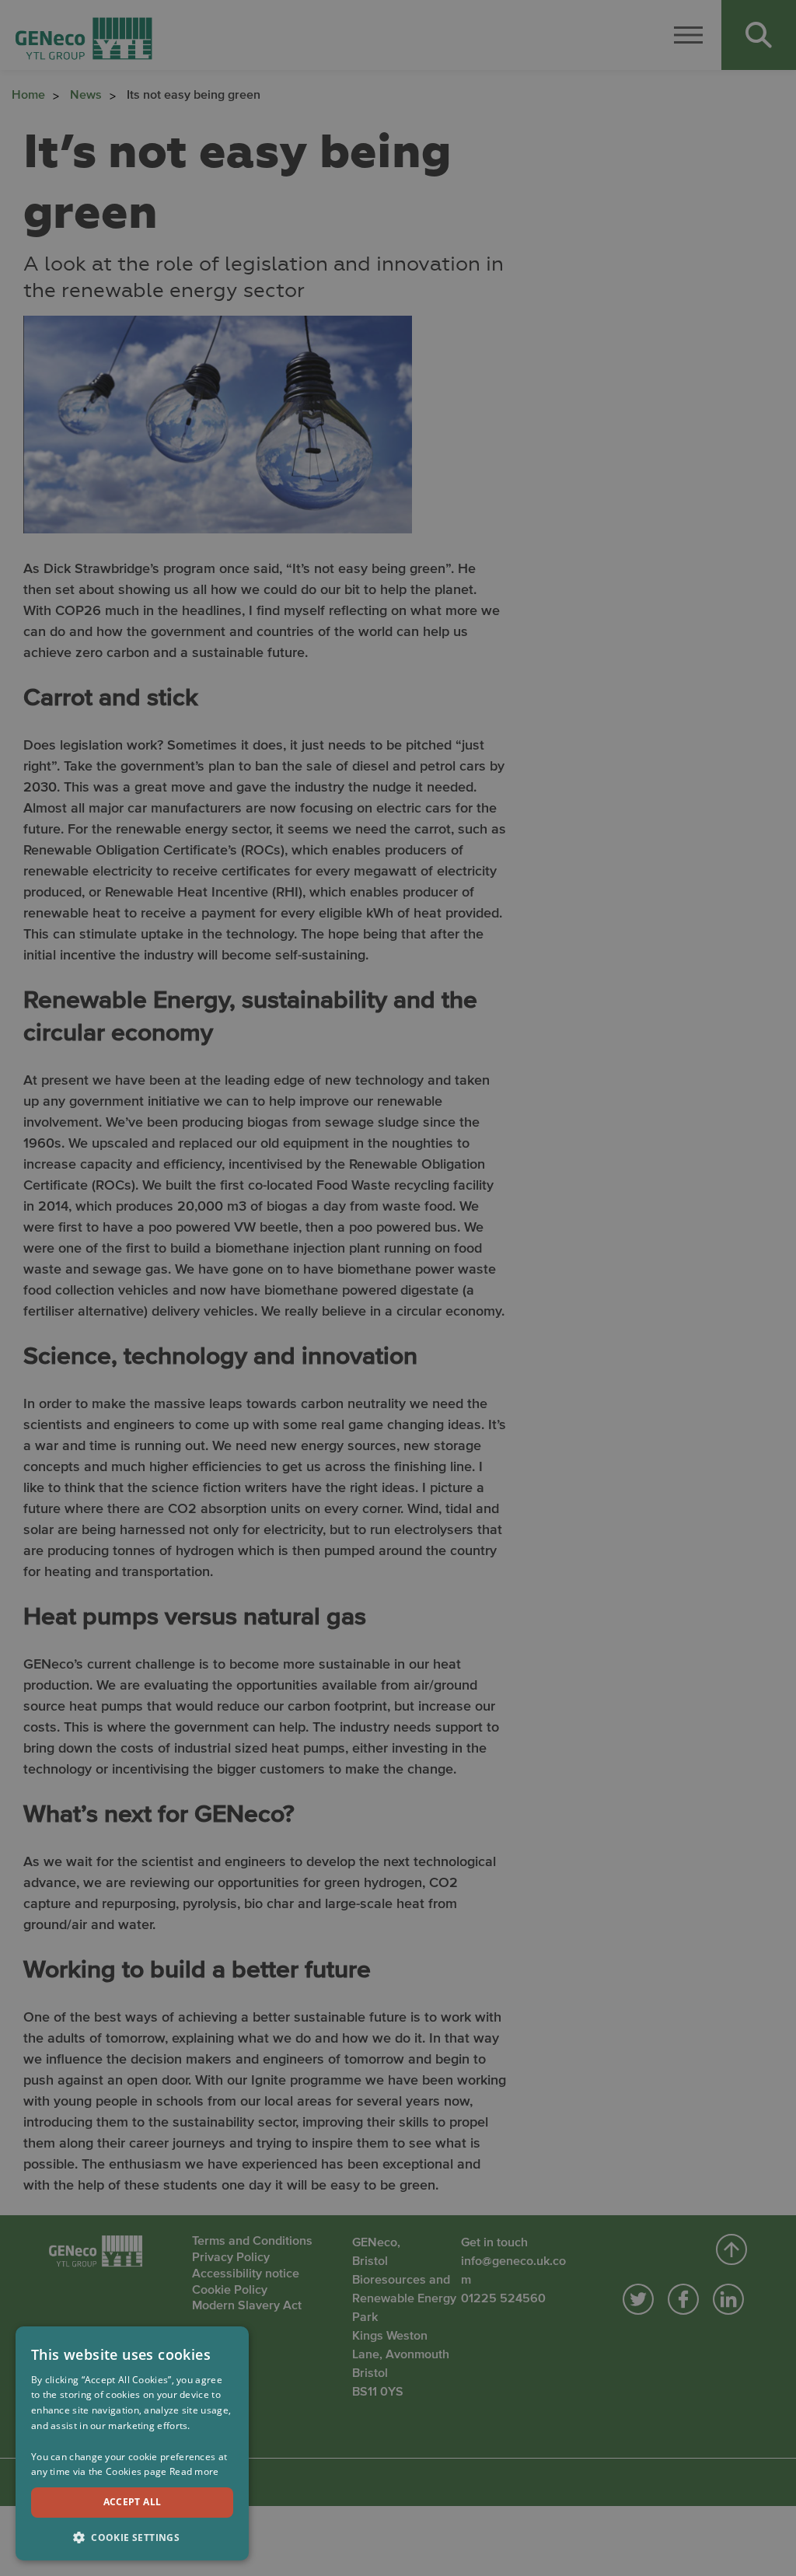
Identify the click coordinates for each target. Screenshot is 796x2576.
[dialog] (132, 2443)
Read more (194, 2471)
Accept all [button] (133, 2502)
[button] (132, 2536)
